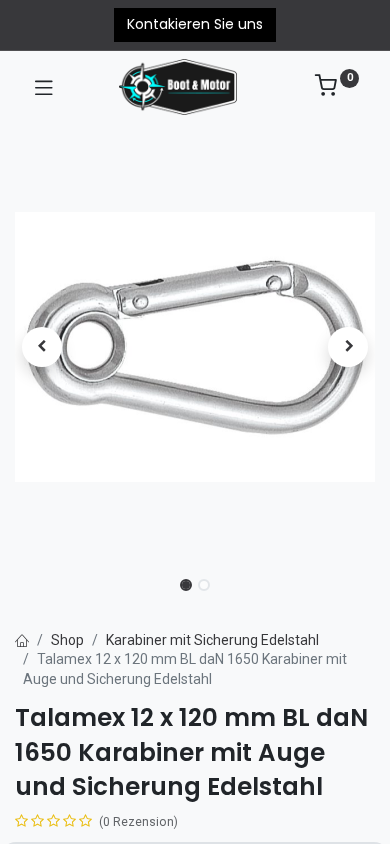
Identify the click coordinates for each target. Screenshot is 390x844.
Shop (67, 640)
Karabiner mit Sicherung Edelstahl (212, 640)
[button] (42, 347)
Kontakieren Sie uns (195, 24)
